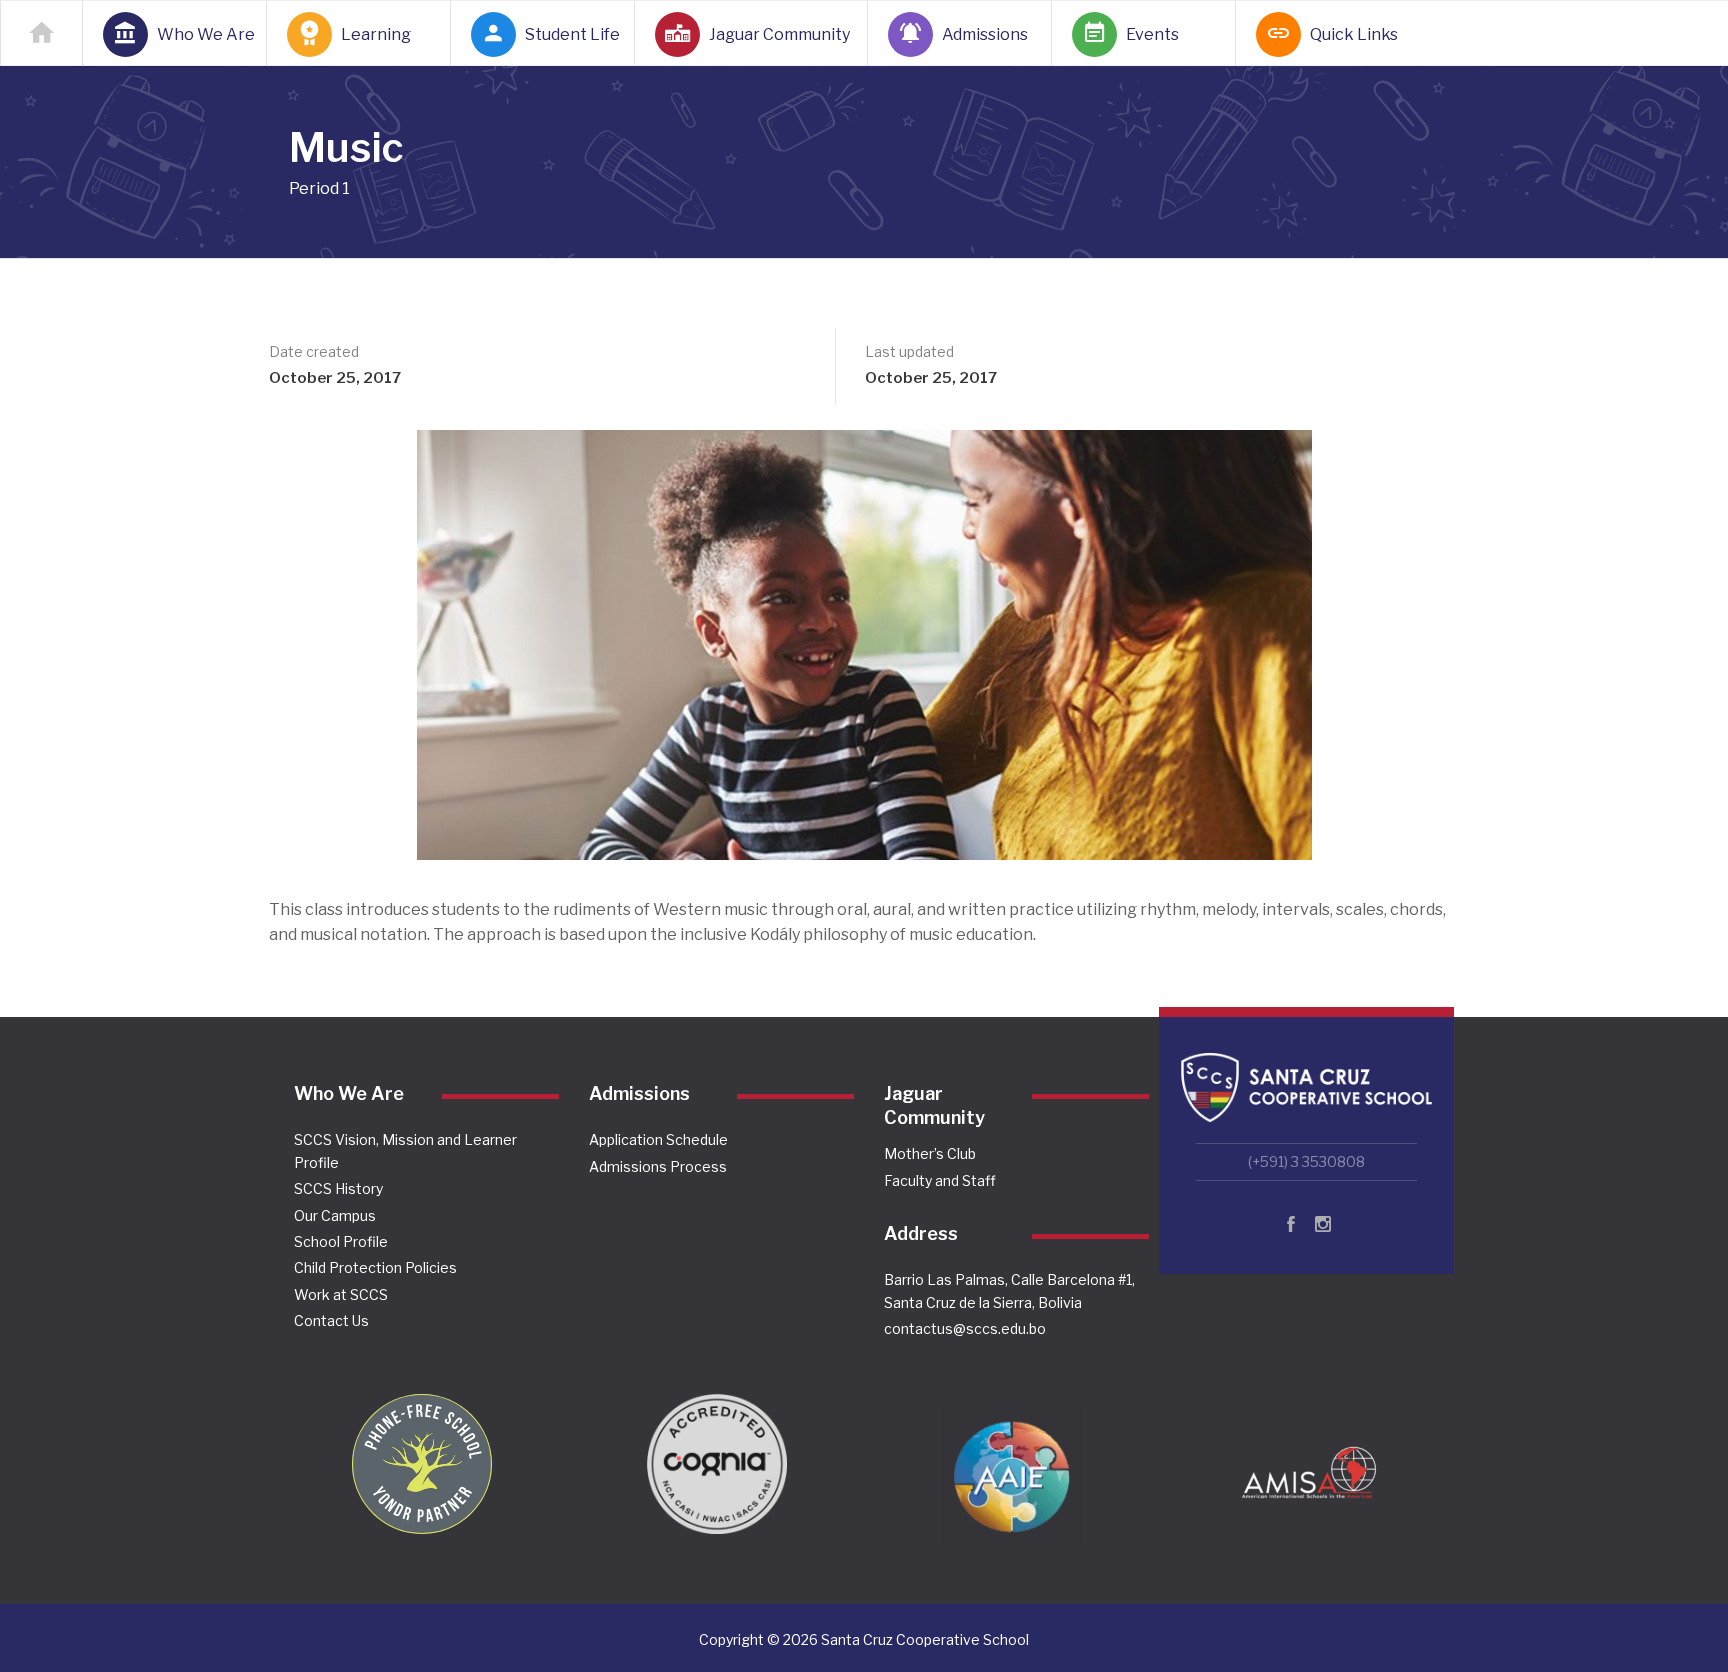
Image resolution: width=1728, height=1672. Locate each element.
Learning (376, 34)
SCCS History (338, 1188)
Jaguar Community (776, 34)
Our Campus (335, 1215)
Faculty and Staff (940, 1180)
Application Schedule (658, 1139)
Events (1152, 34)
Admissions (985, 34)
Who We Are (200, 34)
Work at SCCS (341, 1294)
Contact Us (331, 1320)
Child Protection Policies (375, 1267)
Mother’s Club (930, 1153)
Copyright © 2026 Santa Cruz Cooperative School (864, 1639)
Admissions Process (658, 1166)
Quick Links (1353, 34)
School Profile (341, 1241)
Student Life (568, 34)
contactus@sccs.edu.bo (965, 1328)
